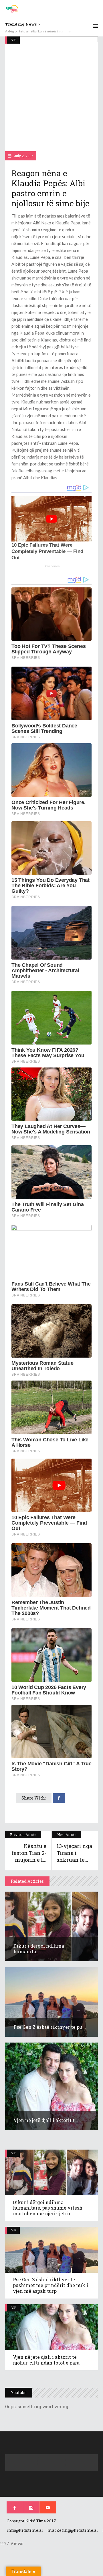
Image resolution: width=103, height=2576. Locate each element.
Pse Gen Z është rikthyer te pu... (50, 2027)
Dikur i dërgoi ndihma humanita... (39, 1949)
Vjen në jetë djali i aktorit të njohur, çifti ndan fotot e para (46, 2360)
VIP (14, 40)
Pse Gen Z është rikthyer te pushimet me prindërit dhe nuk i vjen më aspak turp (50, 2285)
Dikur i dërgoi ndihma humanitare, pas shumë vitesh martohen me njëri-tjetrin (48, 2208)
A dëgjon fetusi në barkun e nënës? (32, 31)
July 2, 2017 (23, 156)
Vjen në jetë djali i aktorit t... (46, 2120)
